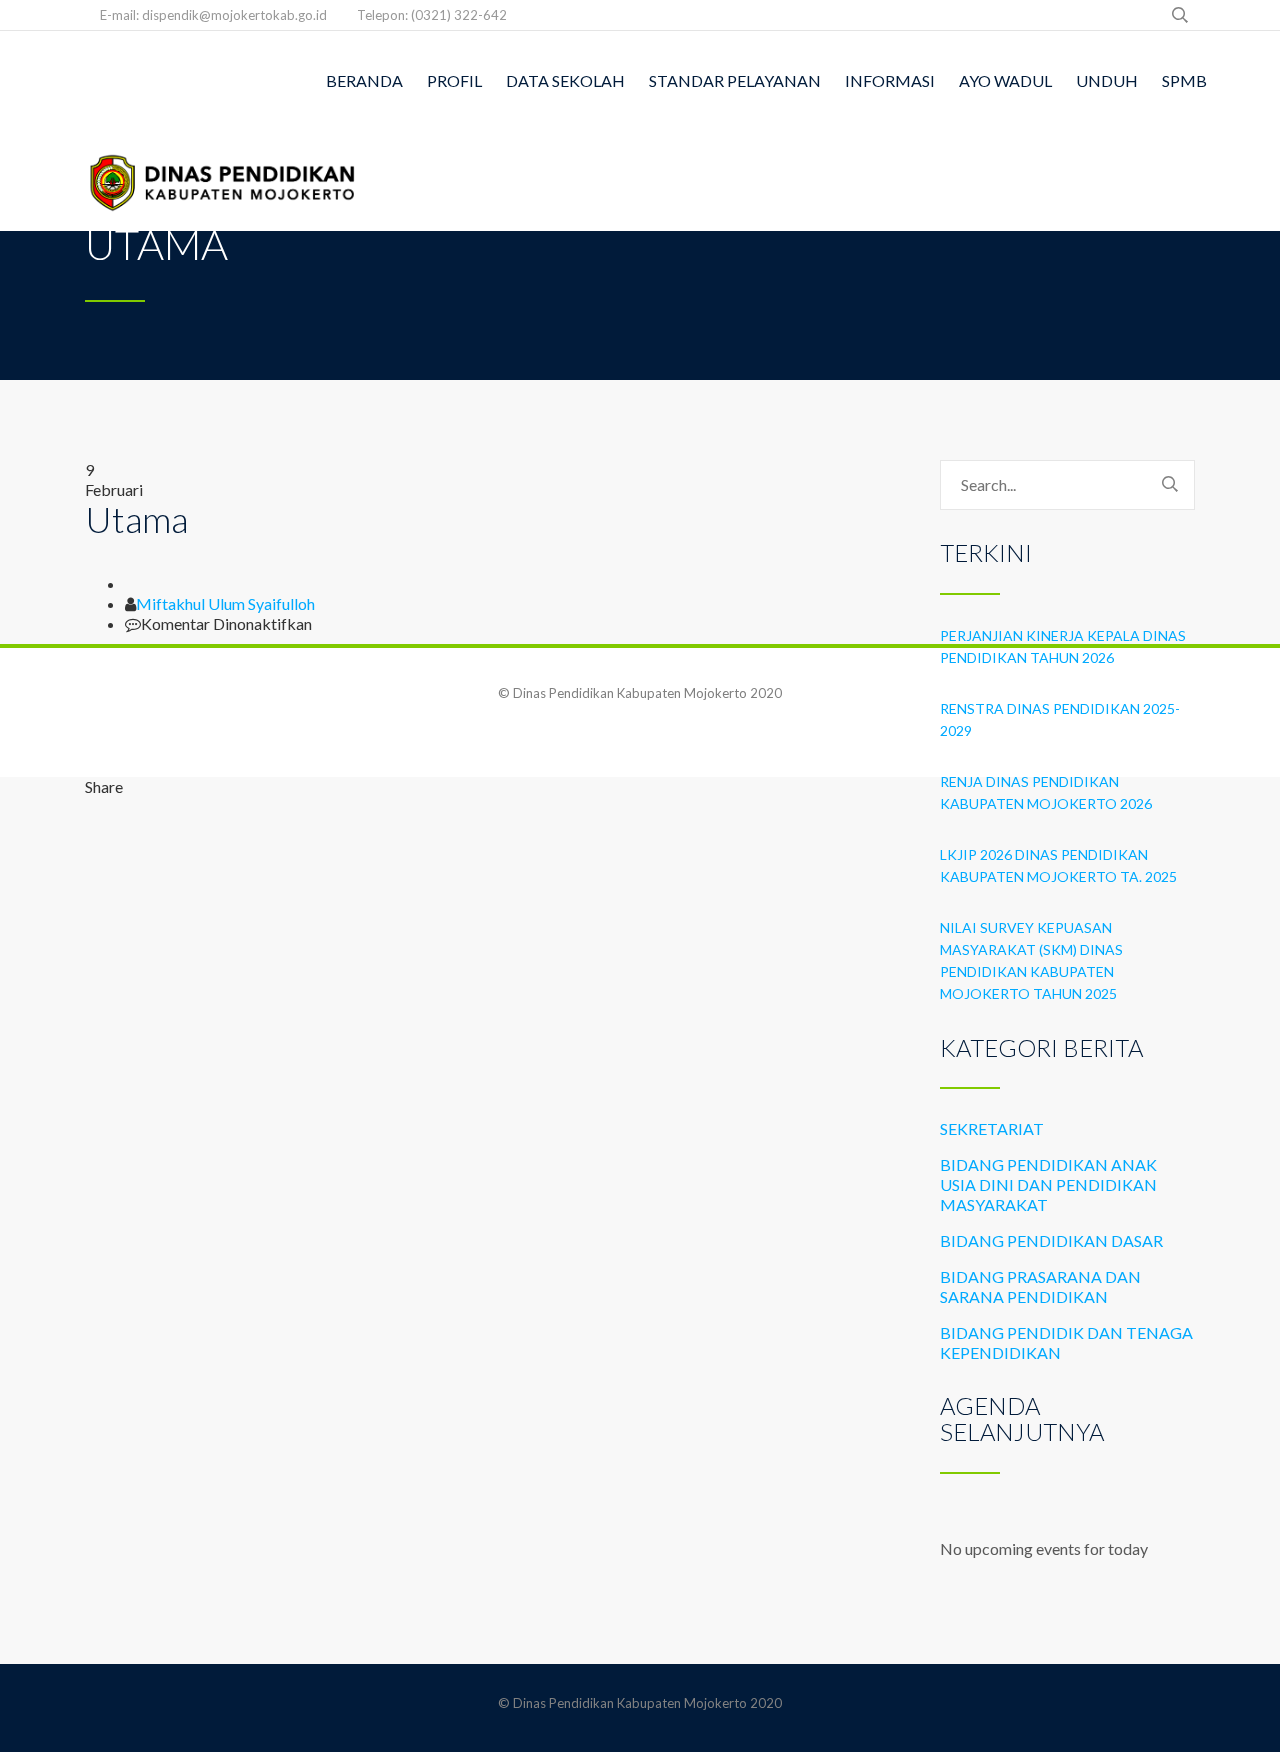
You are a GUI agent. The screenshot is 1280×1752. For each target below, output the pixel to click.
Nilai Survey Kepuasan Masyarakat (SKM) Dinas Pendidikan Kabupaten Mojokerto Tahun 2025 (1031, 960)
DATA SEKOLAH (565, 80)
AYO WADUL (1005, 80)
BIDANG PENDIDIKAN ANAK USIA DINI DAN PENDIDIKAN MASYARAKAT (1048, 1184)
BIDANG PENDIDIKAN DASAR (1051, 1240)
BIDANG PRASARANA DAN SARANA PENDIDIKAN (1040, 1286)
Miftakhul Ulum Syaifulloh (225, 603)
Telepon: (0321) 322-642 (432, 15)
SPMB (1184, 80)
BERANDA (364, 80)
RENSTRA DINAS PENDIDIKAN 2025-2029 (1060, 719)
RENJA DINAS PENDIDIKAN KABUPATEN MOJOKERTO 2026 (1046, 792)
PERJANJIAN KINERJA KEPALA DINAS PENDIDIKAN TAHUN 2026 (1063, 646)
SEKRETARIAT (992, 1128)
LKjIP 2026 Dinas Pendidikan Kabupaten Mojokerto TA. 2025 (1058, 865)
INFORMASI (890, 80)
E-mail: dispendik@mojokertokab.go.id (213, 15)
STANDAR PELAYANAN (735, 80)
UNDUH (1107, 80)
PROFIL (454, 80)
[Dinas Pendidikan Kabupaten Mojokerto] (224, 181)
